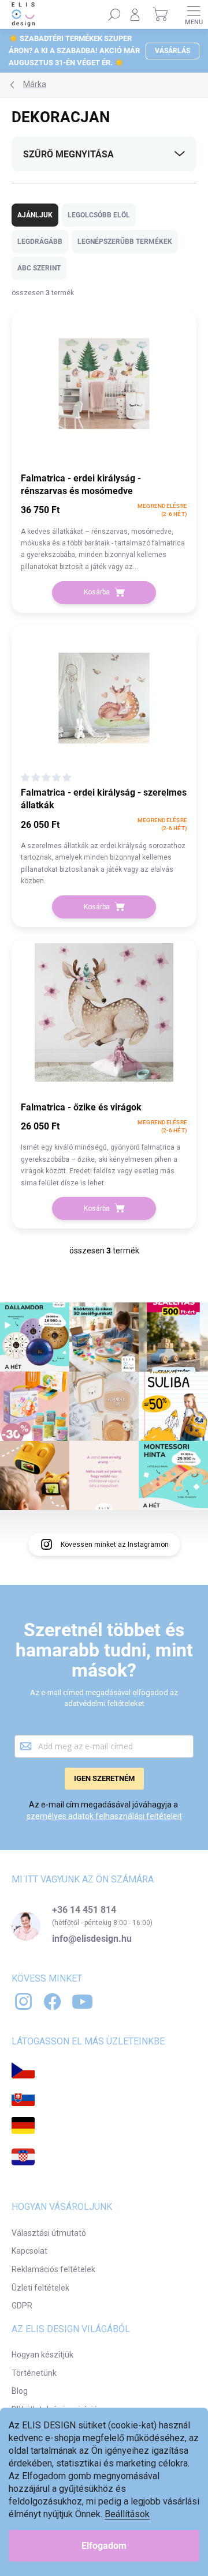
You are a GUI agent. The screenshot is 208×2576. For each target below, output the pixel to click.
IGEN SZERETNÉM (104, 1778)
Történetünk (34, 2373)
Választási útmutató (49, 2233)
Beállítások (127, 2514)
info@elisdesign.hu (92, 1939)
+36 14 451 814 (84, 1910)
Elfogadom (104, 2546)
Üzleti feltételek (40, 2288)
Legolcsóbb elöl (99, 215)
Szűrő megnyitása (68, 154)
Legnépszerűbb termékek (125, 242)
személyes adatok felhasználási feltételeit (104, 1816)
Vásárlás (172, 51)
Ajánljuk (35, 215)
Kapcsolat (29, 2251)
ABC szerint (39, 268)
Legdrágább (40, 242)
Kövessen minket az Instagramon (115, 1545)
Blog (20, 2391)
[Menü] (194, 14)
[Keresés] (114, 14)
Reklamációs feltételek (53, 2269)
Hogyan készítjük (42, 2355)
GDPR (22, 2306)
